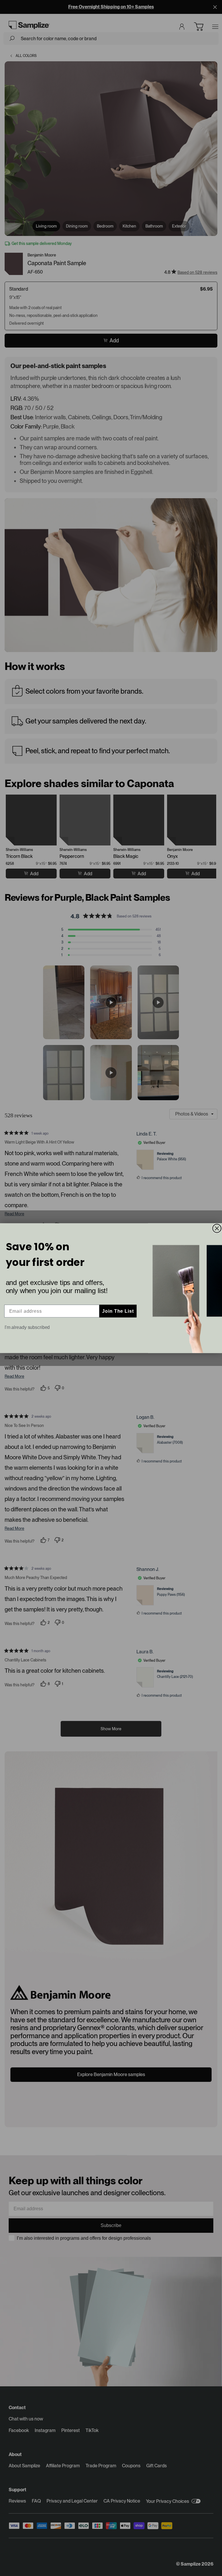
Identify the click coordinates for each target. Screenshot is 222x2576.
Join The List (118, 1311)
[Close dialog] (217, 1228)
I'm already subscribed (27, 1327)
